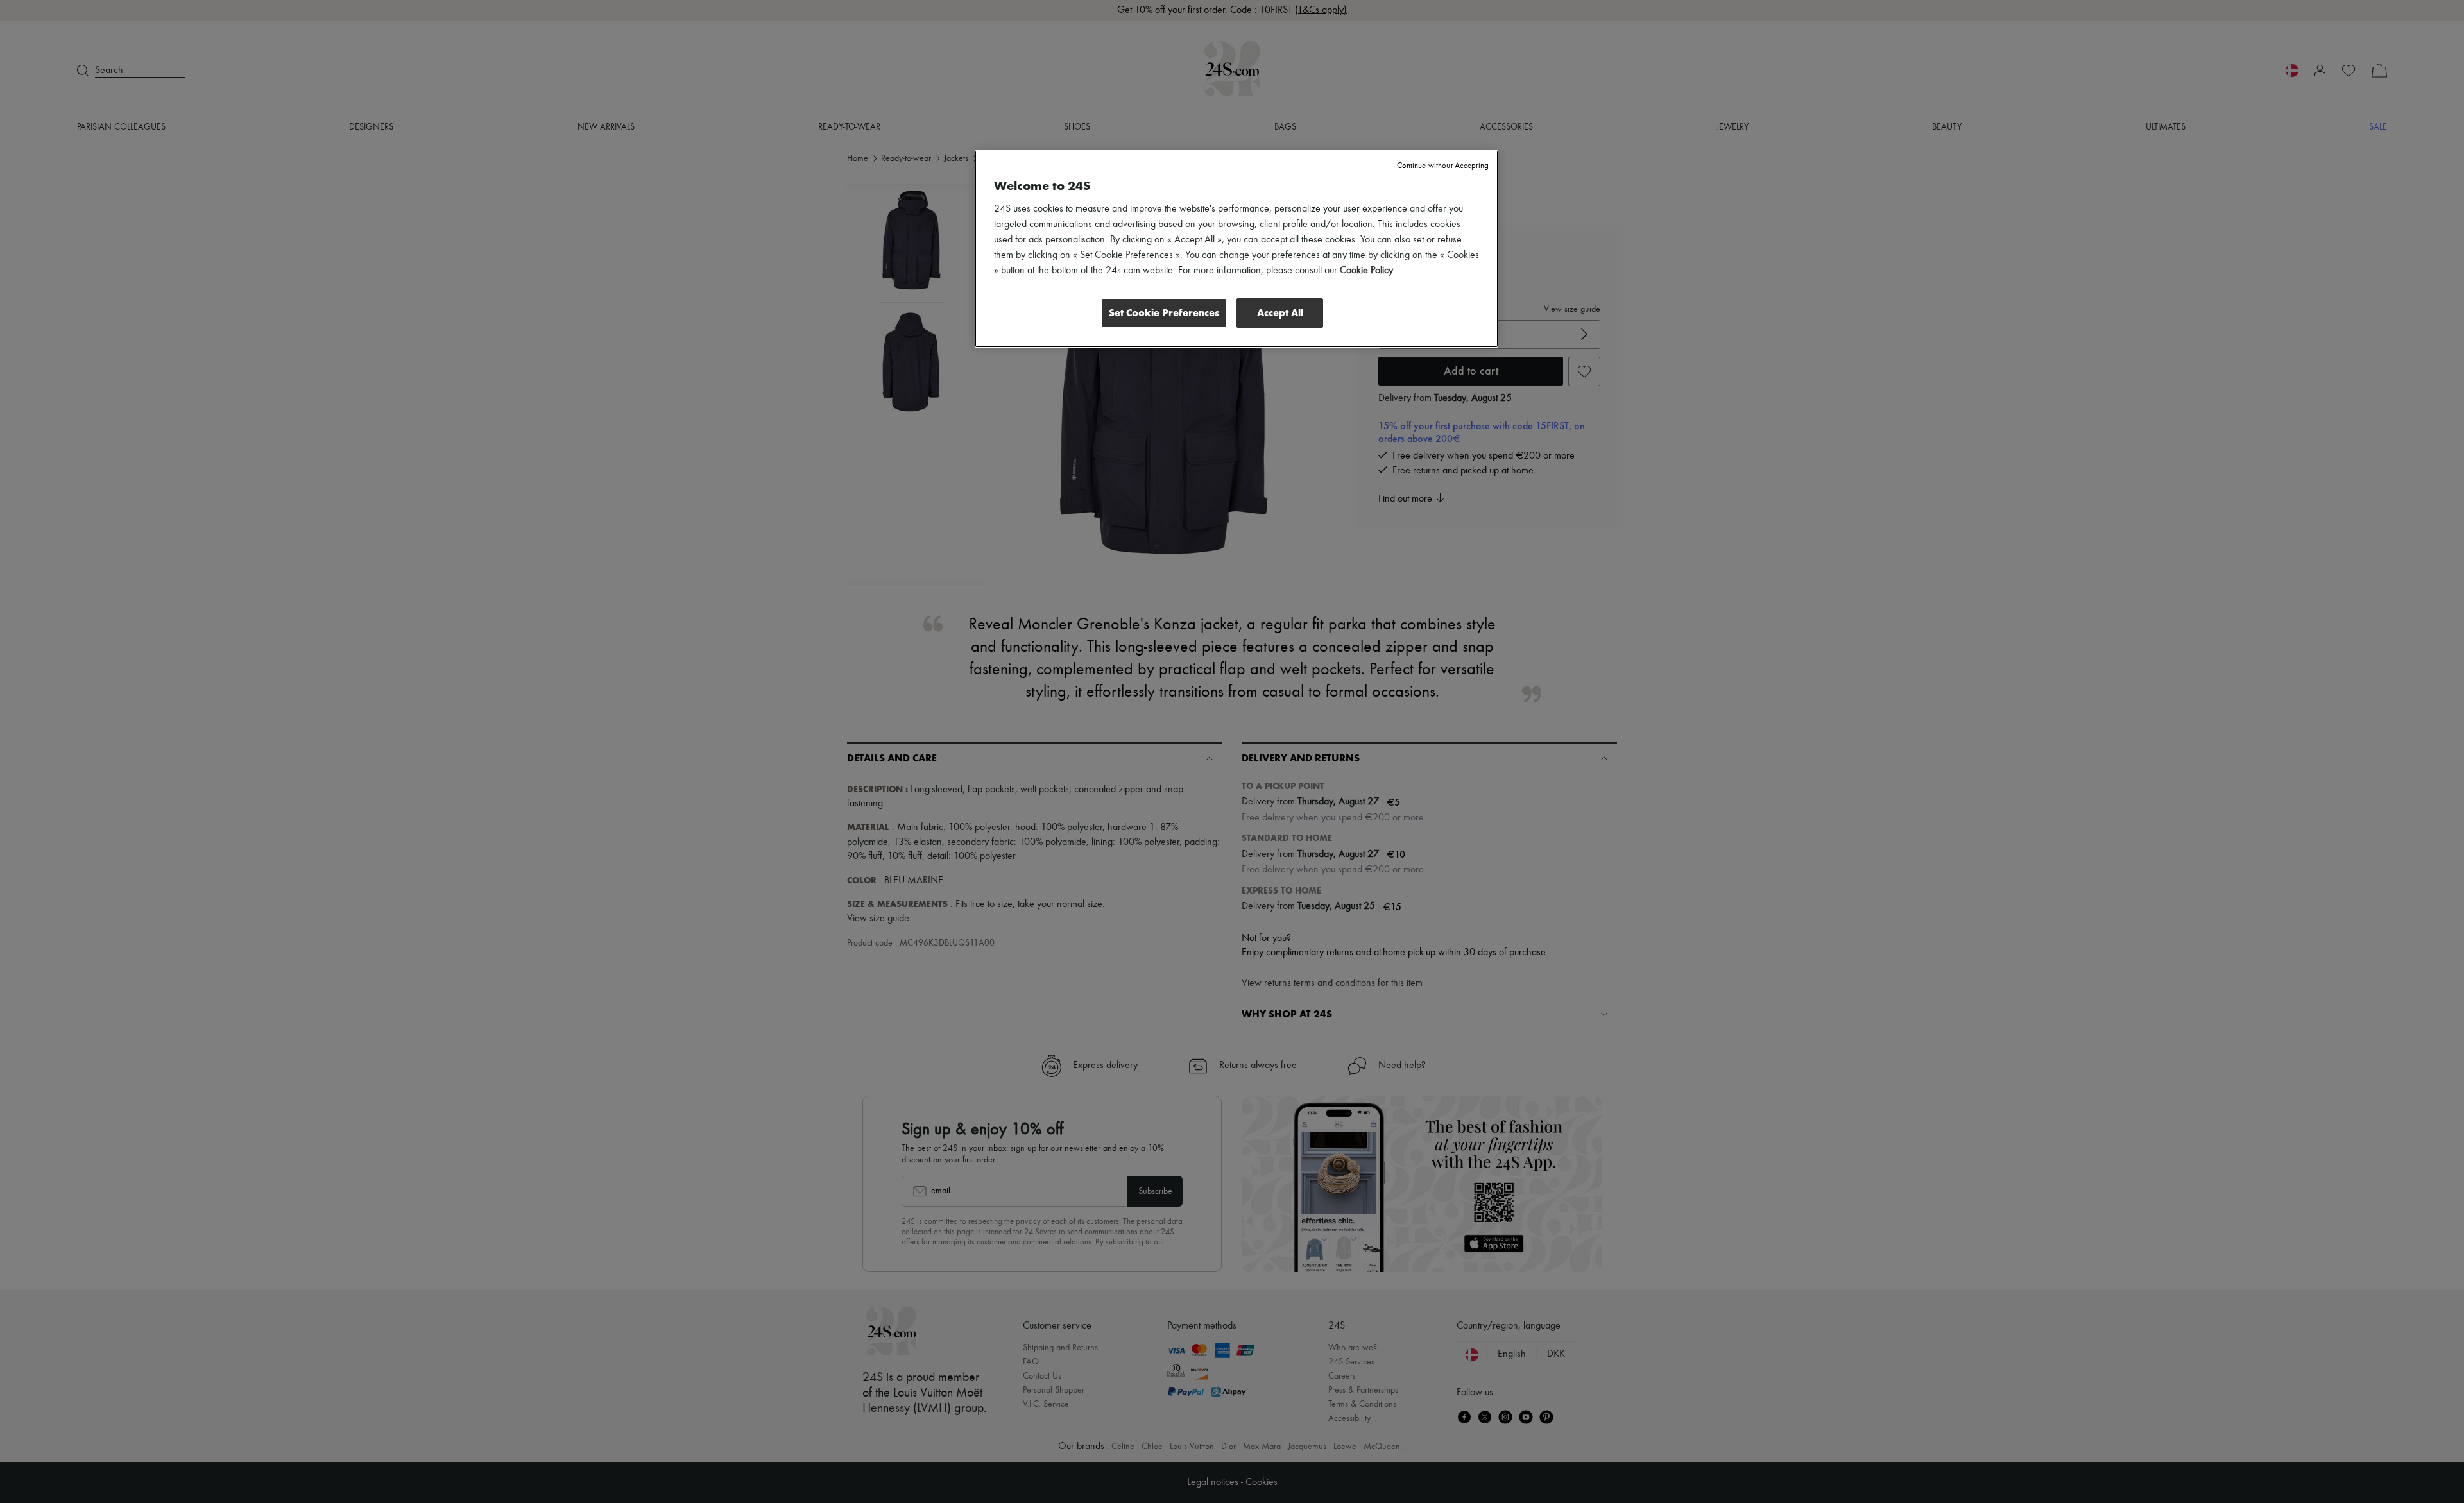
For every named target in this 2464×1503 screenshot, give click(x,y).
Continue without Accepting (1443, 166)
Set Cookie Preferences (1164, 313)
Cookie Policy (1366, 271)
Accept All (1280, 313)
